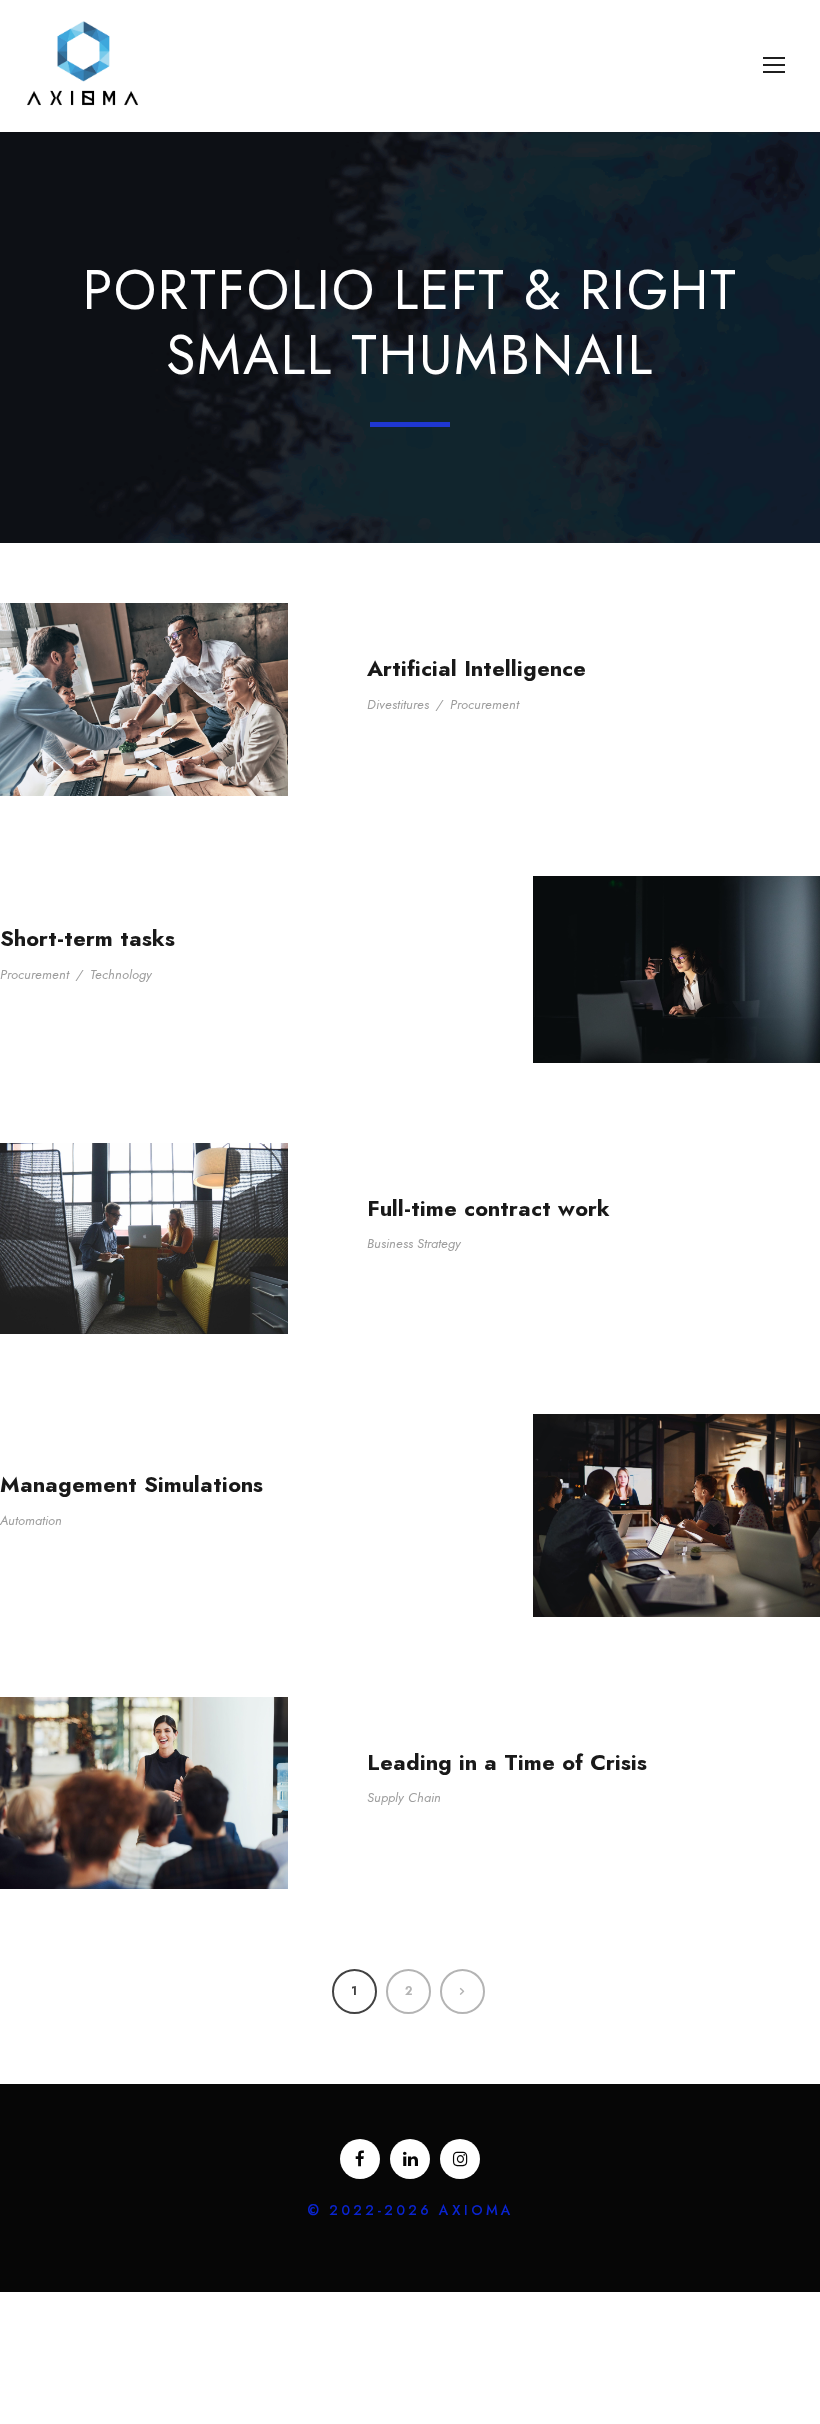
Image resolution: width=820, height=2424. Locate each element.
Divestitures (398, 704)
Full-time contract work (488, 1208)
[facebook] (360, 2159)
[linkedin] (410, 2159)
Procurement (484, 704)
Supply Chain (404, 1797)
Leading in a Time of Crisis (507, 1762)
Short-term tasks (87, 938)
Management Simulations (131, 1484)
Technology (121, 974)
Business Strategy (414, 1243)
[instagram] (460, 2159)
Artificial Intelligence (476, 668)
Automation (31, 1520)
